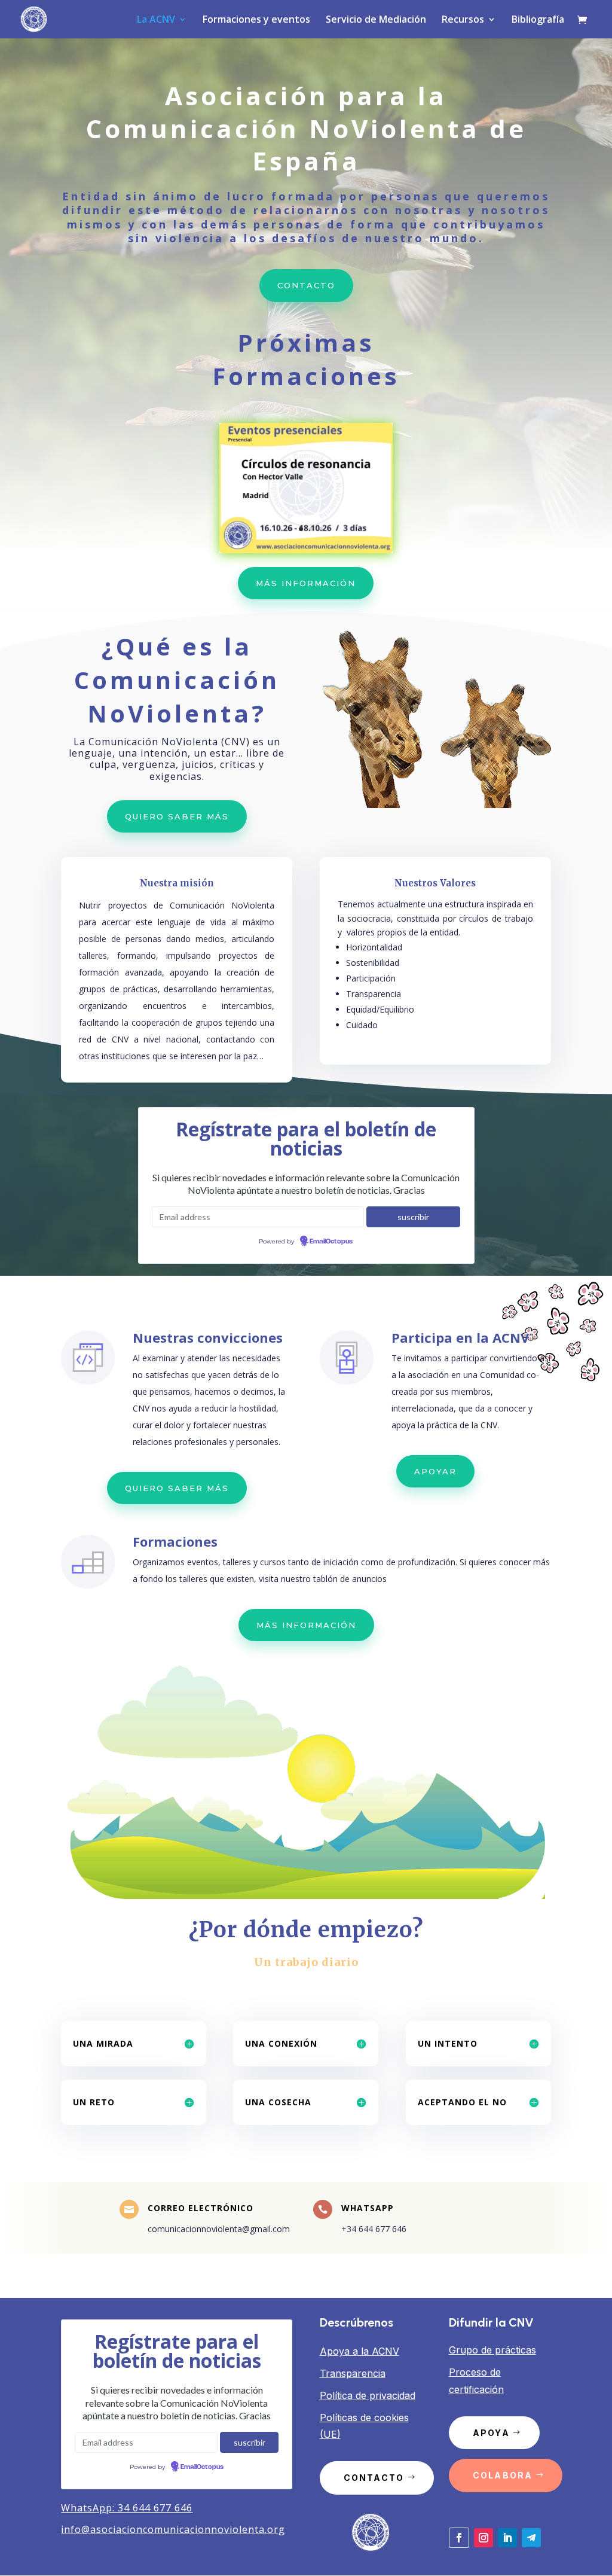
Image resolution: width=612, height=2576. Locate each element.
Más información (306, 583)
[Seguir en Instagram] (484, 2538)
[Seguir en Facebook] (459, 2538)
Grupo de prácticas (492, 2350)
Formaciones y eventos (256, 20)
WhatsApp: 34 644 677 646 (127, 2508)
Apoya (491, 2433)
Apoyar (435, 1471)
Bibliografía (538, 20)
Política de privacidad (368, 2395)
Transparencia (353, 2373)
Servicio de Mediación (376, 20)
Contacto (306, 285)
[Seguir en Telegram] (531, 2538)
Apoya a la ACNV (359, 2351)
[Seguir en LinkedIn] (507, 2538)
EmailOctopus (331, 1242)
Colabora (503, 2475)
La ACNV (156, 20)
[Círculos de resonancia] (306, 550)
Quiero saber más (177, 816)
